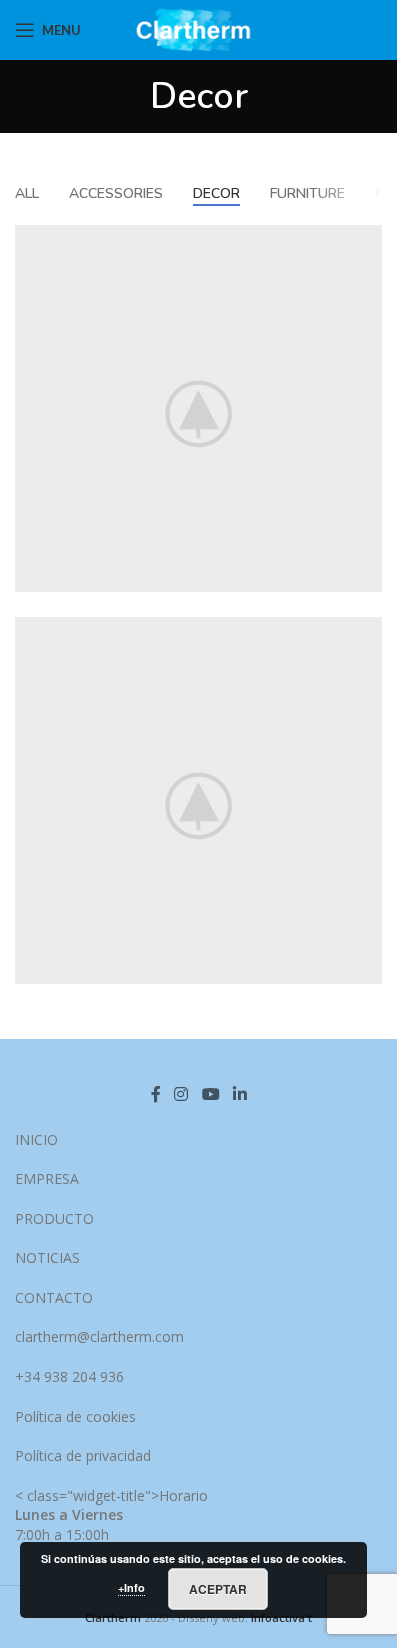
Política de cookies (75, 1416)
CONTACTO (54, 1297)
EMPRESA (47, 1178)
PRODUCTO (54, 1218)
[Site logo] (198, 28)
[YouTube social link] (210, 1094)
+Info (131, 1587)
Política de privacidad (83, 1455)
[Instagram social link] (181, 1094)
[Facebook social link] (156, 1094)
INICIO (36, 1139)
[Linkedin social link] (239, 1094)
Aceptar (218, 1589)
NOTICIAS (47, 1257)
